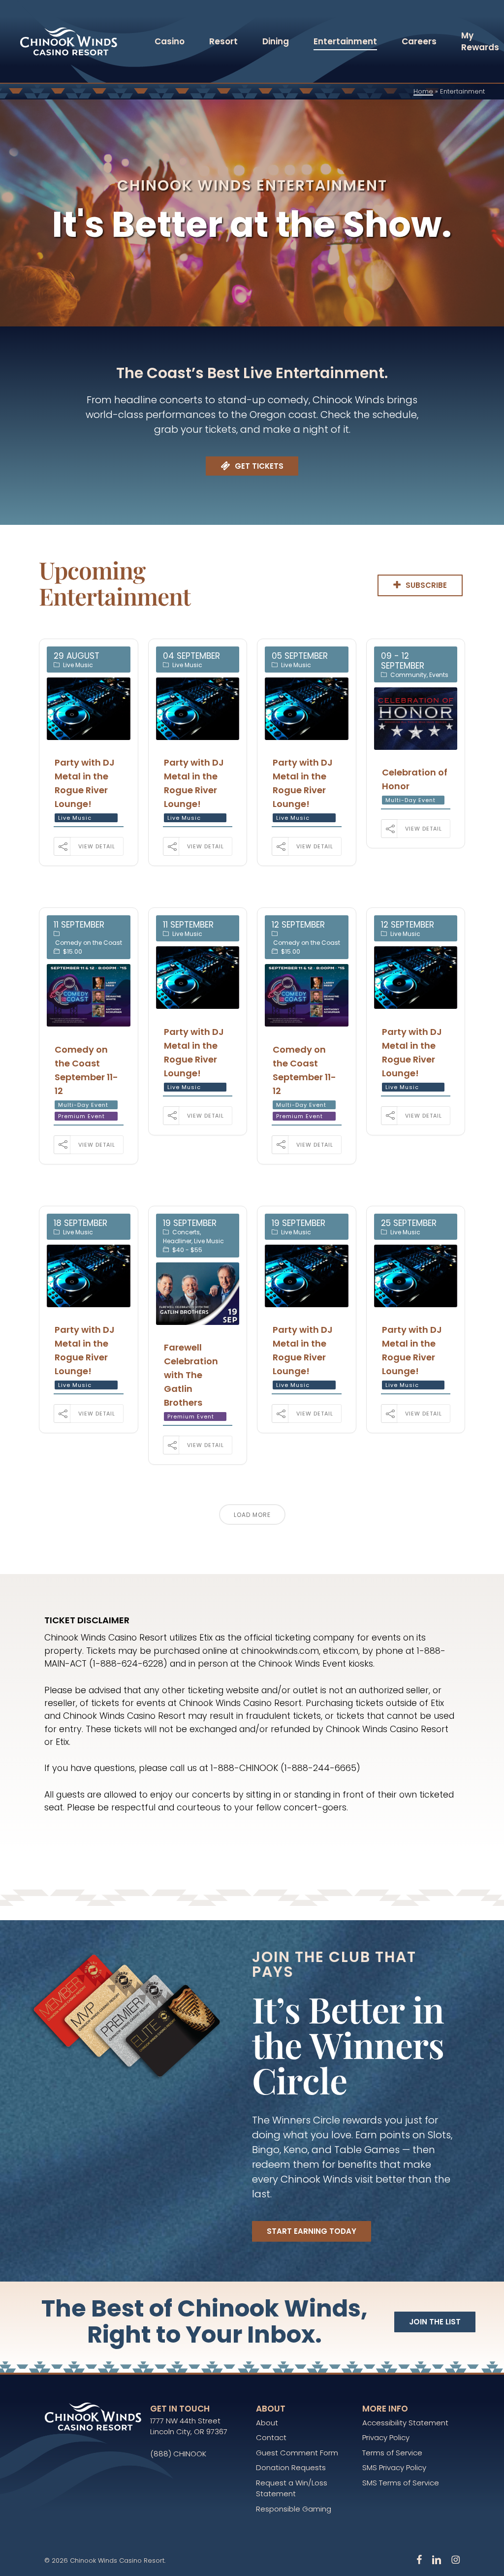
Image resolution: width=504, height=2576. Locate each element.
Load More (252, 1515)
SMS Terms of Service (401, 2483)
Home (423, 91)
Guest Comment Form (297, 2453)
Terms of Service (392, 2453)
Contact (271, 2437)
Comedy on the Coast (89, 943)
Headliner (177, 1241)
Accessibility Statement (405, 2423)
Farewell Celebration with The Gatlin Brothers (191, 1375)
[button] (259, 466)
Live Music (78, 665)
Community (409, 675)
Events (439, 675)
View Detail (97, 846)
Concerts (186, 1232)
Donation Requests (291, 2467)
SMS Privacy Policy (394, 2467)
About (267, 2423)
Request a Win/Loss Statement (292, 2488)
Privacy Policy (386, 2437)
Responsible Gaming (294, 2509)
